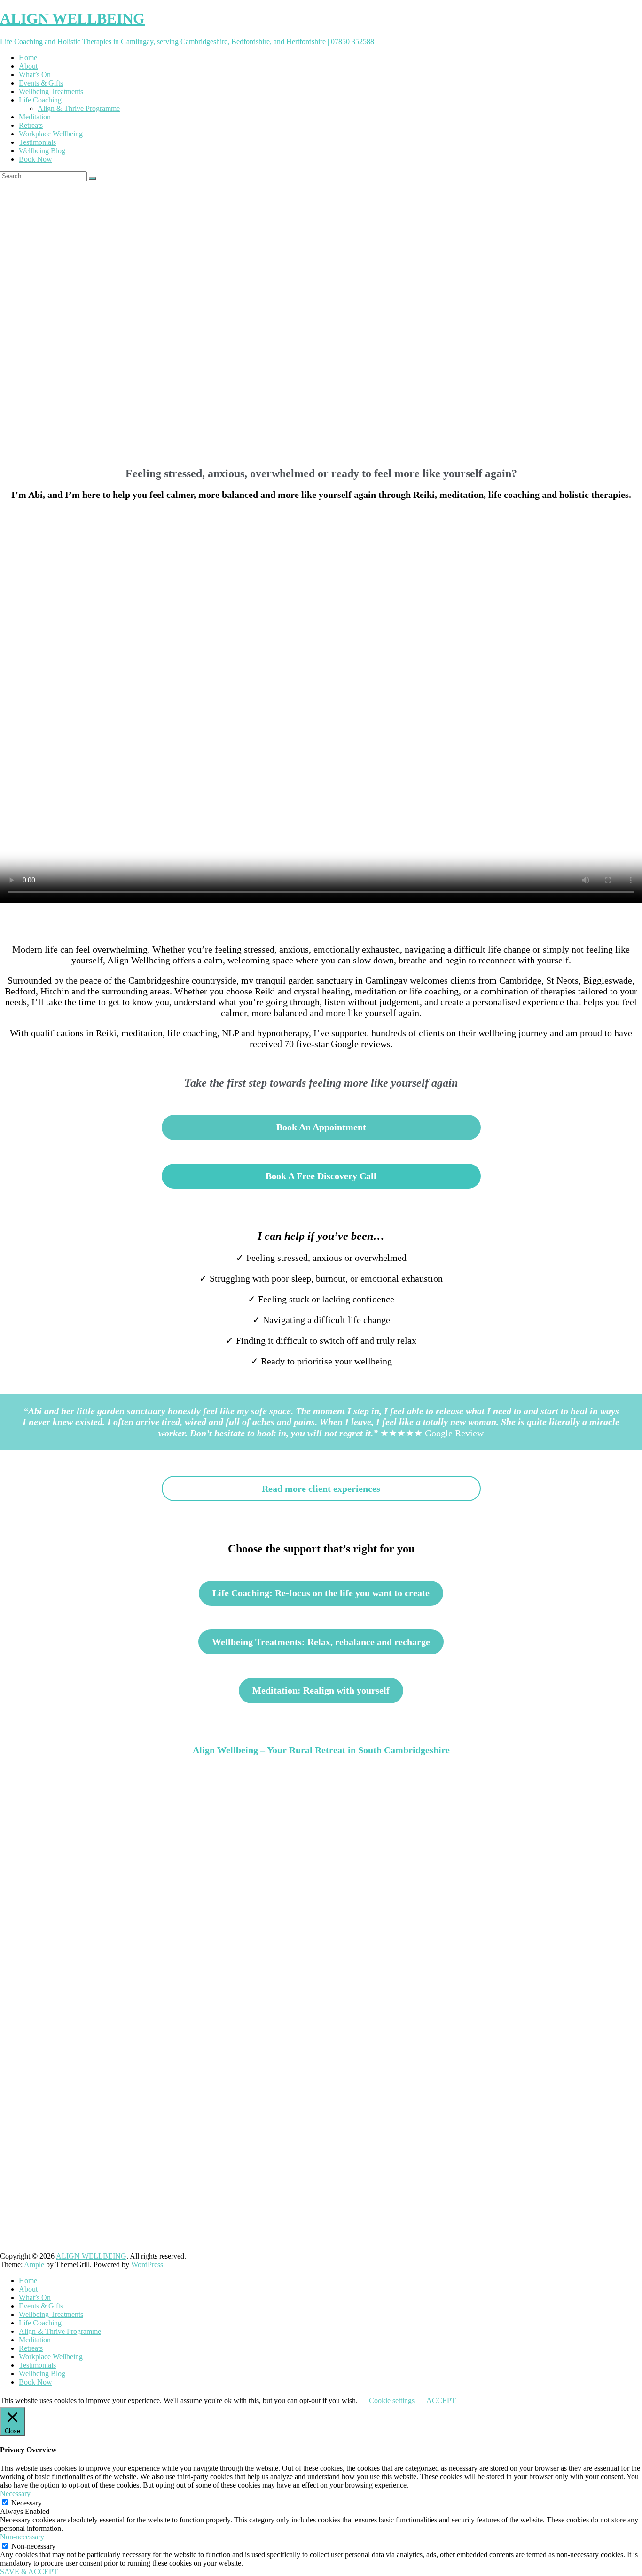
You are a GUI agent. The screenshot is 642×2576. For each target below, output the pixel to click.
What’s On (35, 75)
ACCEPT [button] (441, 2400)
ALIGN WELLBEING (72, 18)
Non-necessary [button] (22, 2537)
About (28, 66)
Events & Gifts (41, 83)
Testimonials (37, 142)
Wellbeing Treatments (51, 91)
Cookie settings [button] (392, 2400)
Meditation (35, 117)
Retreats (31, 125)
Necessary (27, 2503)
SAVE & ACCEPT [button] (29, 2572)
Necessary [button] (15, 2493)
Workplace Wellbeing (51, 134)
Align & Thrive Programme (79, 108)
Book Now (35, 159)
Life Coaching (40, 100)
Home (28, 58)
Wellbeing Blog (42, 151)
